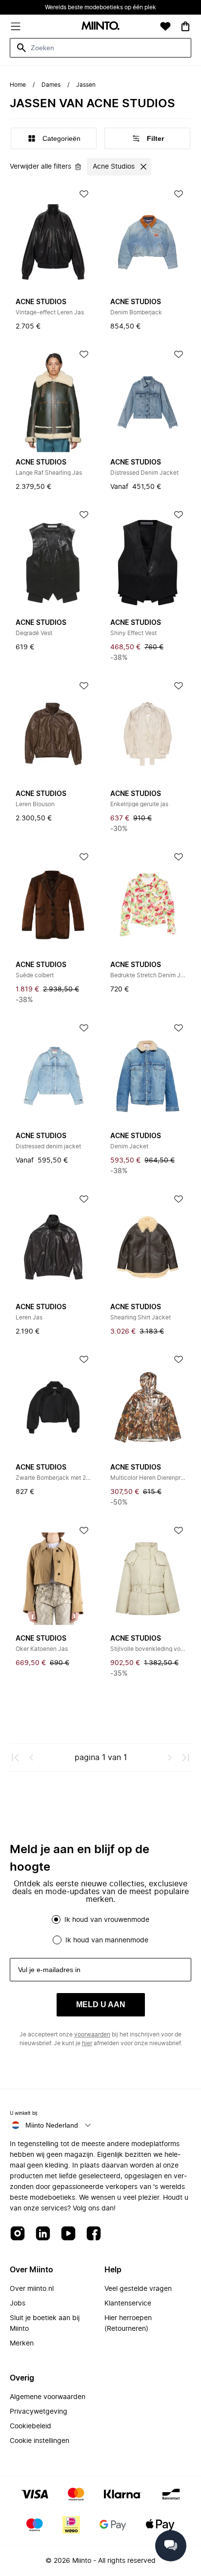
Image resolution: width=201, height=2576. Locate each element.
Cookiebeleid (30, 2426)
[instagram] (18, 2234)
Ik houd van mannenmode (107, 1940)
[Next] (170, 1758)
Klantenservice (128, 2304)
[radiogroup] (100, 1930)
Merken (22, 2344)
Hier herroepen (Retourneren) (128, 2324)
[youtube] (68, 2234)
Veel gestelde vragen (138, 2289)
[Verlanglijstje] (165, 26)
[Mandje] (185, 26)
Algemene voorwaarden (48, 2397)
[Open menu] (16, 26)
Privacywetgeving (39, 2412)
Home (18, 85)
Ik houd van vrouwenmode (107, 1920)
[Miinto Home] (100, 27)
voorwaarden (92, 2034)
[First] (16, 1758)
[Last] (185, 1758)
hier (87, 2043)
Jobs (18, 2304)
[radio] (56, 1919)
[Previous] (31, 1758)
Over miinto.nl (32, 2289)
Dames (51, 85)
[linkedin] (43, 2234)
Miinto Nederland (52, 2125)
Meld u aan (101, 2005)
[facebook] (94, 2234)
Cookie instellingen (40, 2441)
